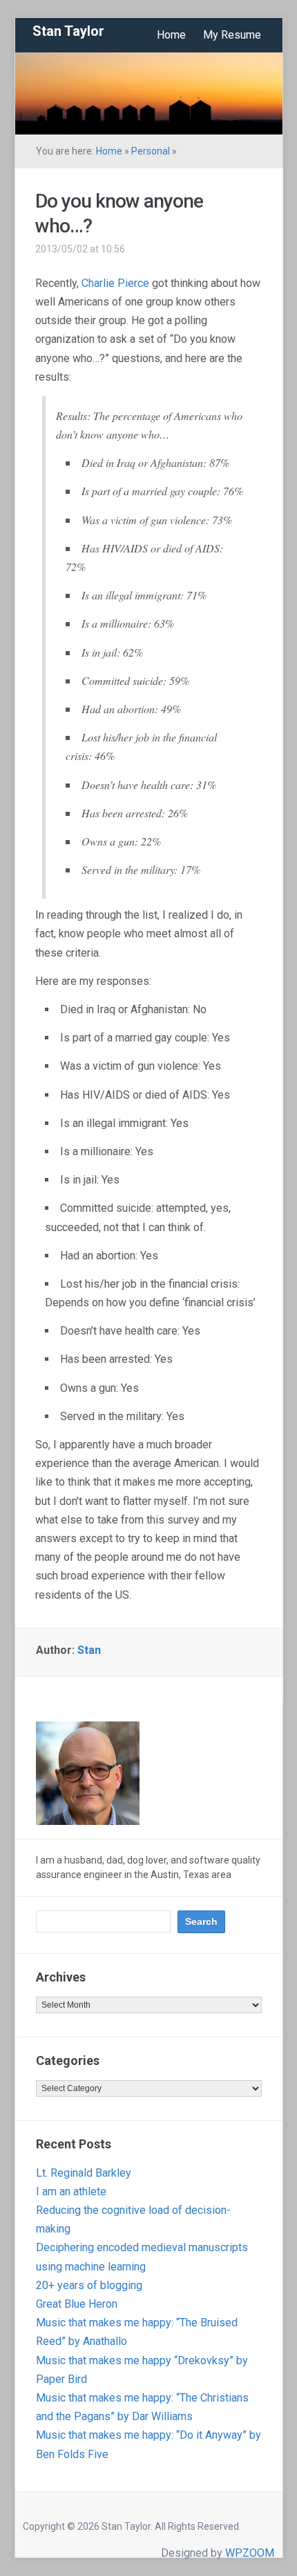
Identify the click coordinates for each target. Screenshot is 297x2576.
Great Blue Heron (77, 2304)
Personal (151, 151)
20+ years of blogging (89, 2285)
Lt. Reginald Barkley (84, 2173)
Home (171, 35)
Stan (89, 1650)
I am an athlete (71, 2191)
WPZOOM (250, 2553)
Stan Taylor (68, 31)
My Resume (232, 35)
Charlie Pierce (115, 283)
